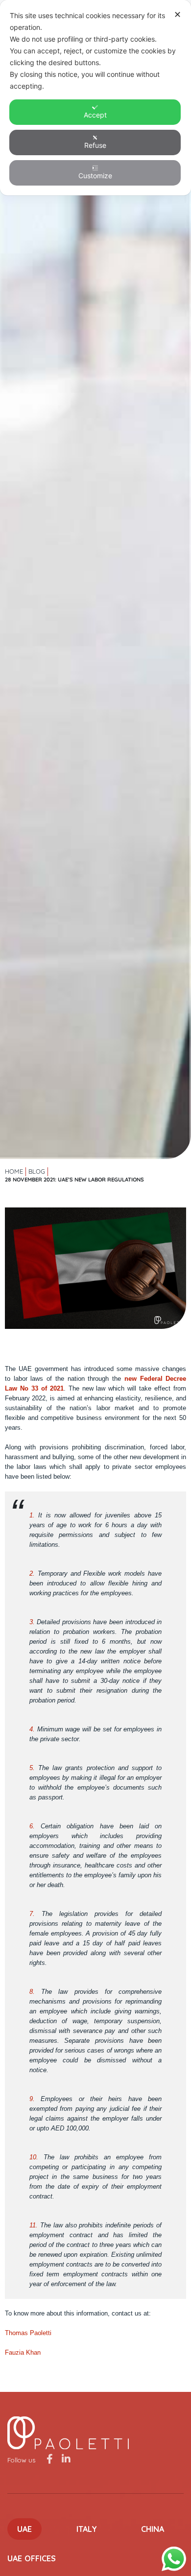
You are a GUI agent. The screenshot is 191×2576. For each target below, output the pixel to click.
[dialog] (95, 98)
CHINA (153, 2529)
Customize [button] (95, 176)
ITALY (87, 2529)
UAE (24, 2529)
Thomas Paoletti (28, 2333)
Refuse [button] (95, 145)
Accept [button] (95, 115)
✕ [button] (178, 14)
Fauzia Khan (23, 2352)
